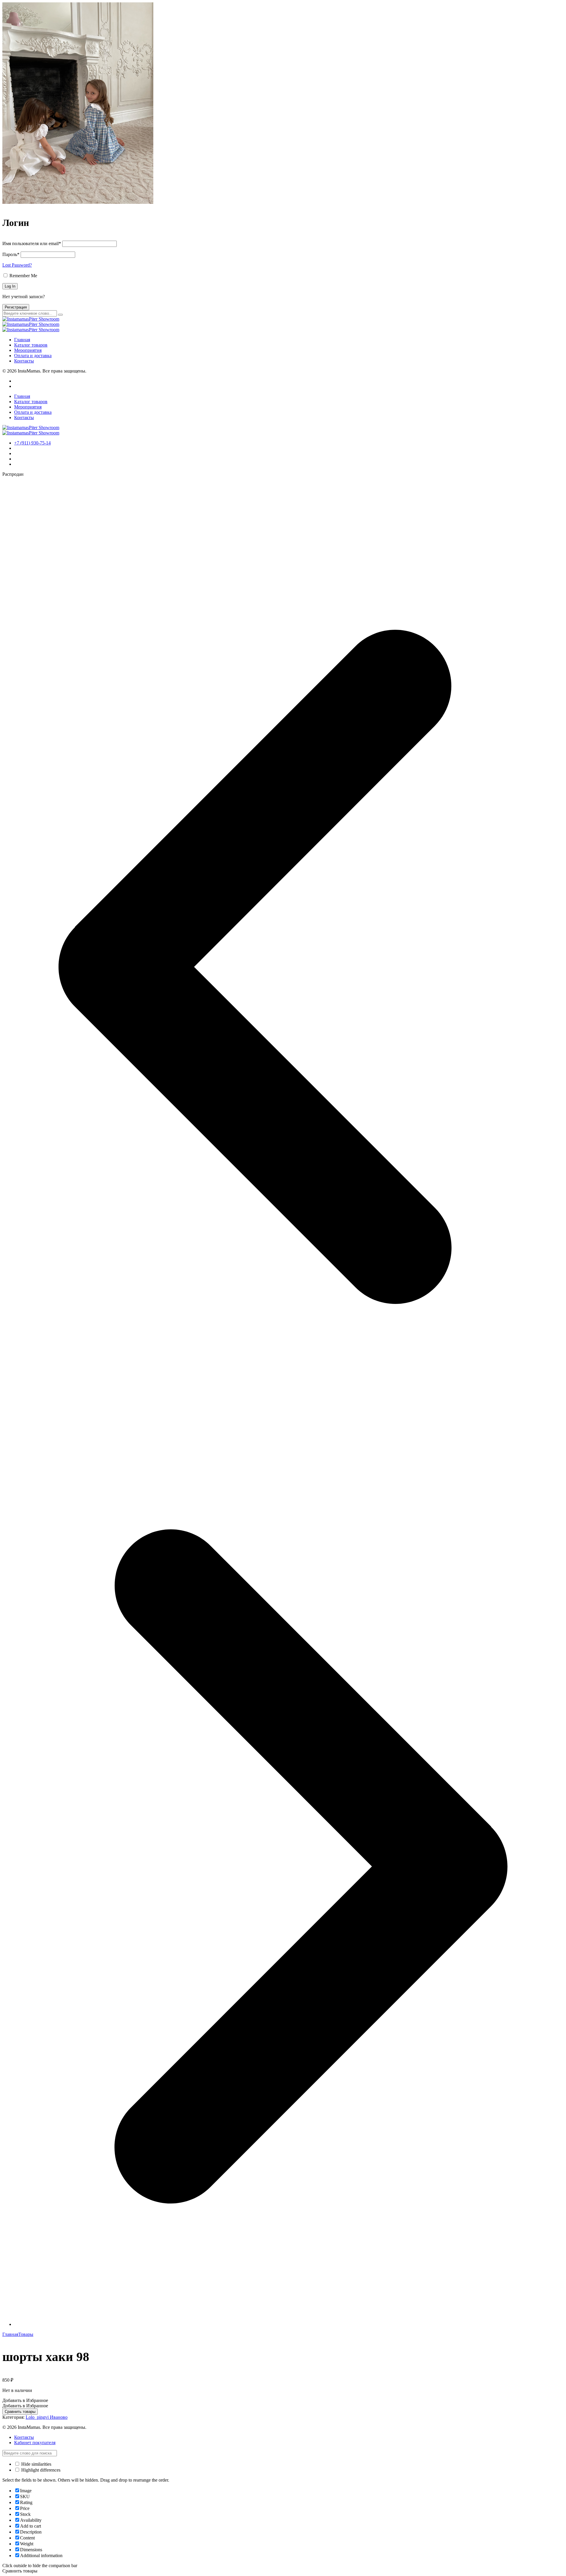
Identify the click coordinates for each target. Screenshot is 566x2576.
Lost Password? (17, 265)
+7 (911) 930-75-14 (32, 443)
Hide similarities (36, 2464)
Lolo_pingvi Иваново (47, 2417)
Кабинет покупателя (35, 2443)
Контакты (24, 361)
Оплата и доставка (33, 356)
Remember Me (23, 276)
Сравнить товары (20, 2412)
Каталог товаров (31, 345)
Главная (22, 340)
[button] (25, 2400)
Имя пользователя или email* (32, 243)
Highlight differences (40, 2470)
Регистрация (16, 307)
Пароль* (11, 254)
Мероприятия (28, 350)
